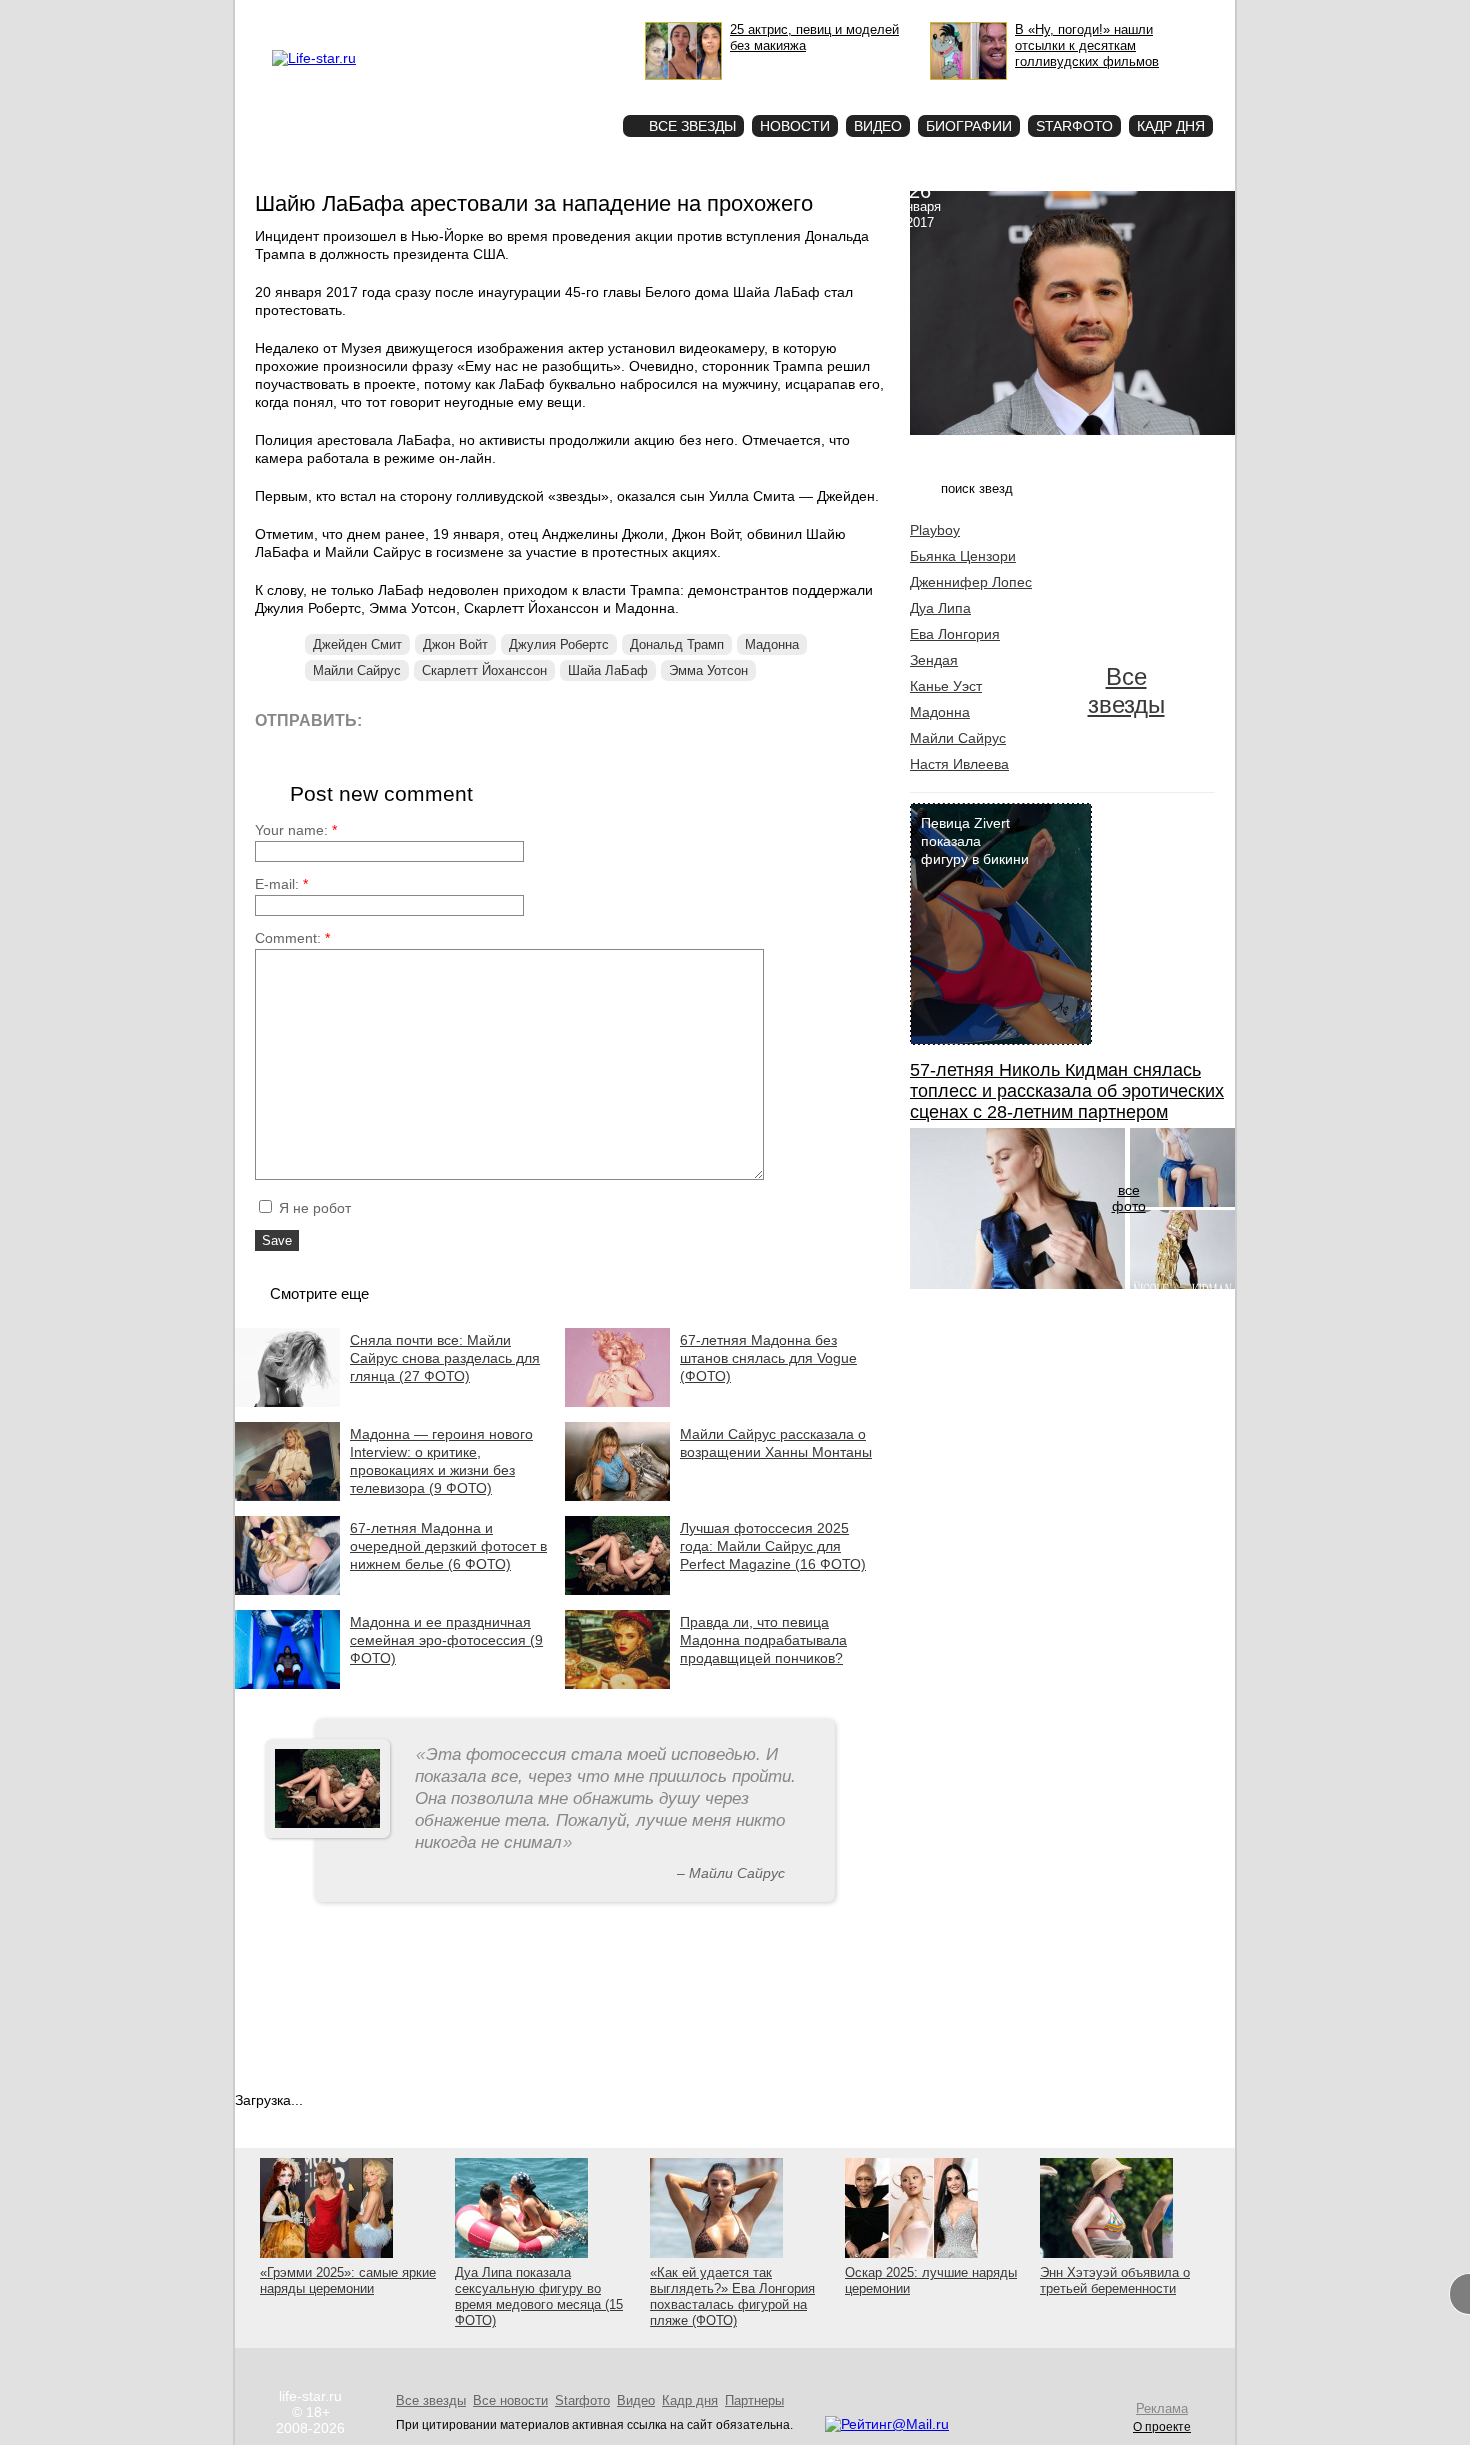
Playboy (935, 530)
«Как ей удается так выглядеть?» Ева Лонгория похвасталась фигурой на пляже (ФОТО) (732, 2296)
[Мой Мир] (569, 719)
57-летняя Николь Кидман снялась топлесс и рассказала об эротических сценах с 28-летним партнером (1067, 1091)
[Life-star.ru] (314, 58)
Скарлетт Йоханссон (484, 670)
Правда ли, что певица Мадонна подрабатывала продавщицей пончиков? (763, 1640)
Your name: (296, 830)
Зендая (934, 660)
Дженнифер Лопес (971, 582)
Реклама (455, 16)
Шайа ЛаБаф (608, 670)
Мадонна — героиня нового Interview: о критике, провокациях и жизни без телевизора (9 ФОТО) (441, 1461)
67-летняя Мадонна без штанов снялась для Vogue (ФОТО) (768, 1358)
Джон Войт (455, 644)
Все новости (510, 2400)
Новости (795, 126)
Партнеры (754, 2400)
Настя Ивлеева (959, 764)
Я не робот (313, 1208)
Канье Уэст (946, 686)
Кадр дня (1171, 126)
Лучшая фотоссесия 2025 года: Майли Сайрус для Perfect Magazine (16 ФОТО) (773, 1546)
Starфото (548, 90)
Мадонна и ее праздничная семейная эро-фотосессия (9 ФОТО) (446, 1640)
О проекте (398, 16)
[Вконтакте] (434, 719)
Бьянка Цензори (963, 556)
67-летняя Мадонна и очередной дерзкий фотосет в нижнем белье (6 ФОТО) (448, 1546)
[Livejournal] (389, 719)
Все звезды (1126, 690)
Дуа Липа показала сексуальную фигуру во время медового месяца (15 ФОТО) (539, 2296)
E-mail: (281, 884)
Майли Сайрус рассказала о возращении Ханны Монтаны (776, 1443)
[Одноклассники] (524, 719)
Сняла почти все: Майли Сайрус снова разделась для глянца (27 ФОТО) (445, 1358)
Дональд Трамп (677, 644)
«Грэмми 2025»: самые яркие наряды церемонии (348, 2280)
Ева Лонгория (955, 634)
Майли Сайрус (357, 670)
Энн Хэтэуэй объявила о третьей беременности (1115, 2280)
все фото (1129, 1198)
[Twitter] (479, 719)
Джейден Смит (357, 644)
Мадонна (772, 644)
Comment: (292, 938)
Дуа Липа (940, 608)
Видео (878, 126)
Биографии (969, 126)
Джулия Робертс (559, 644)
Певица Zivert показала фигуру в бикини (975, 841)
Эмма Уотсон (708, 670)
